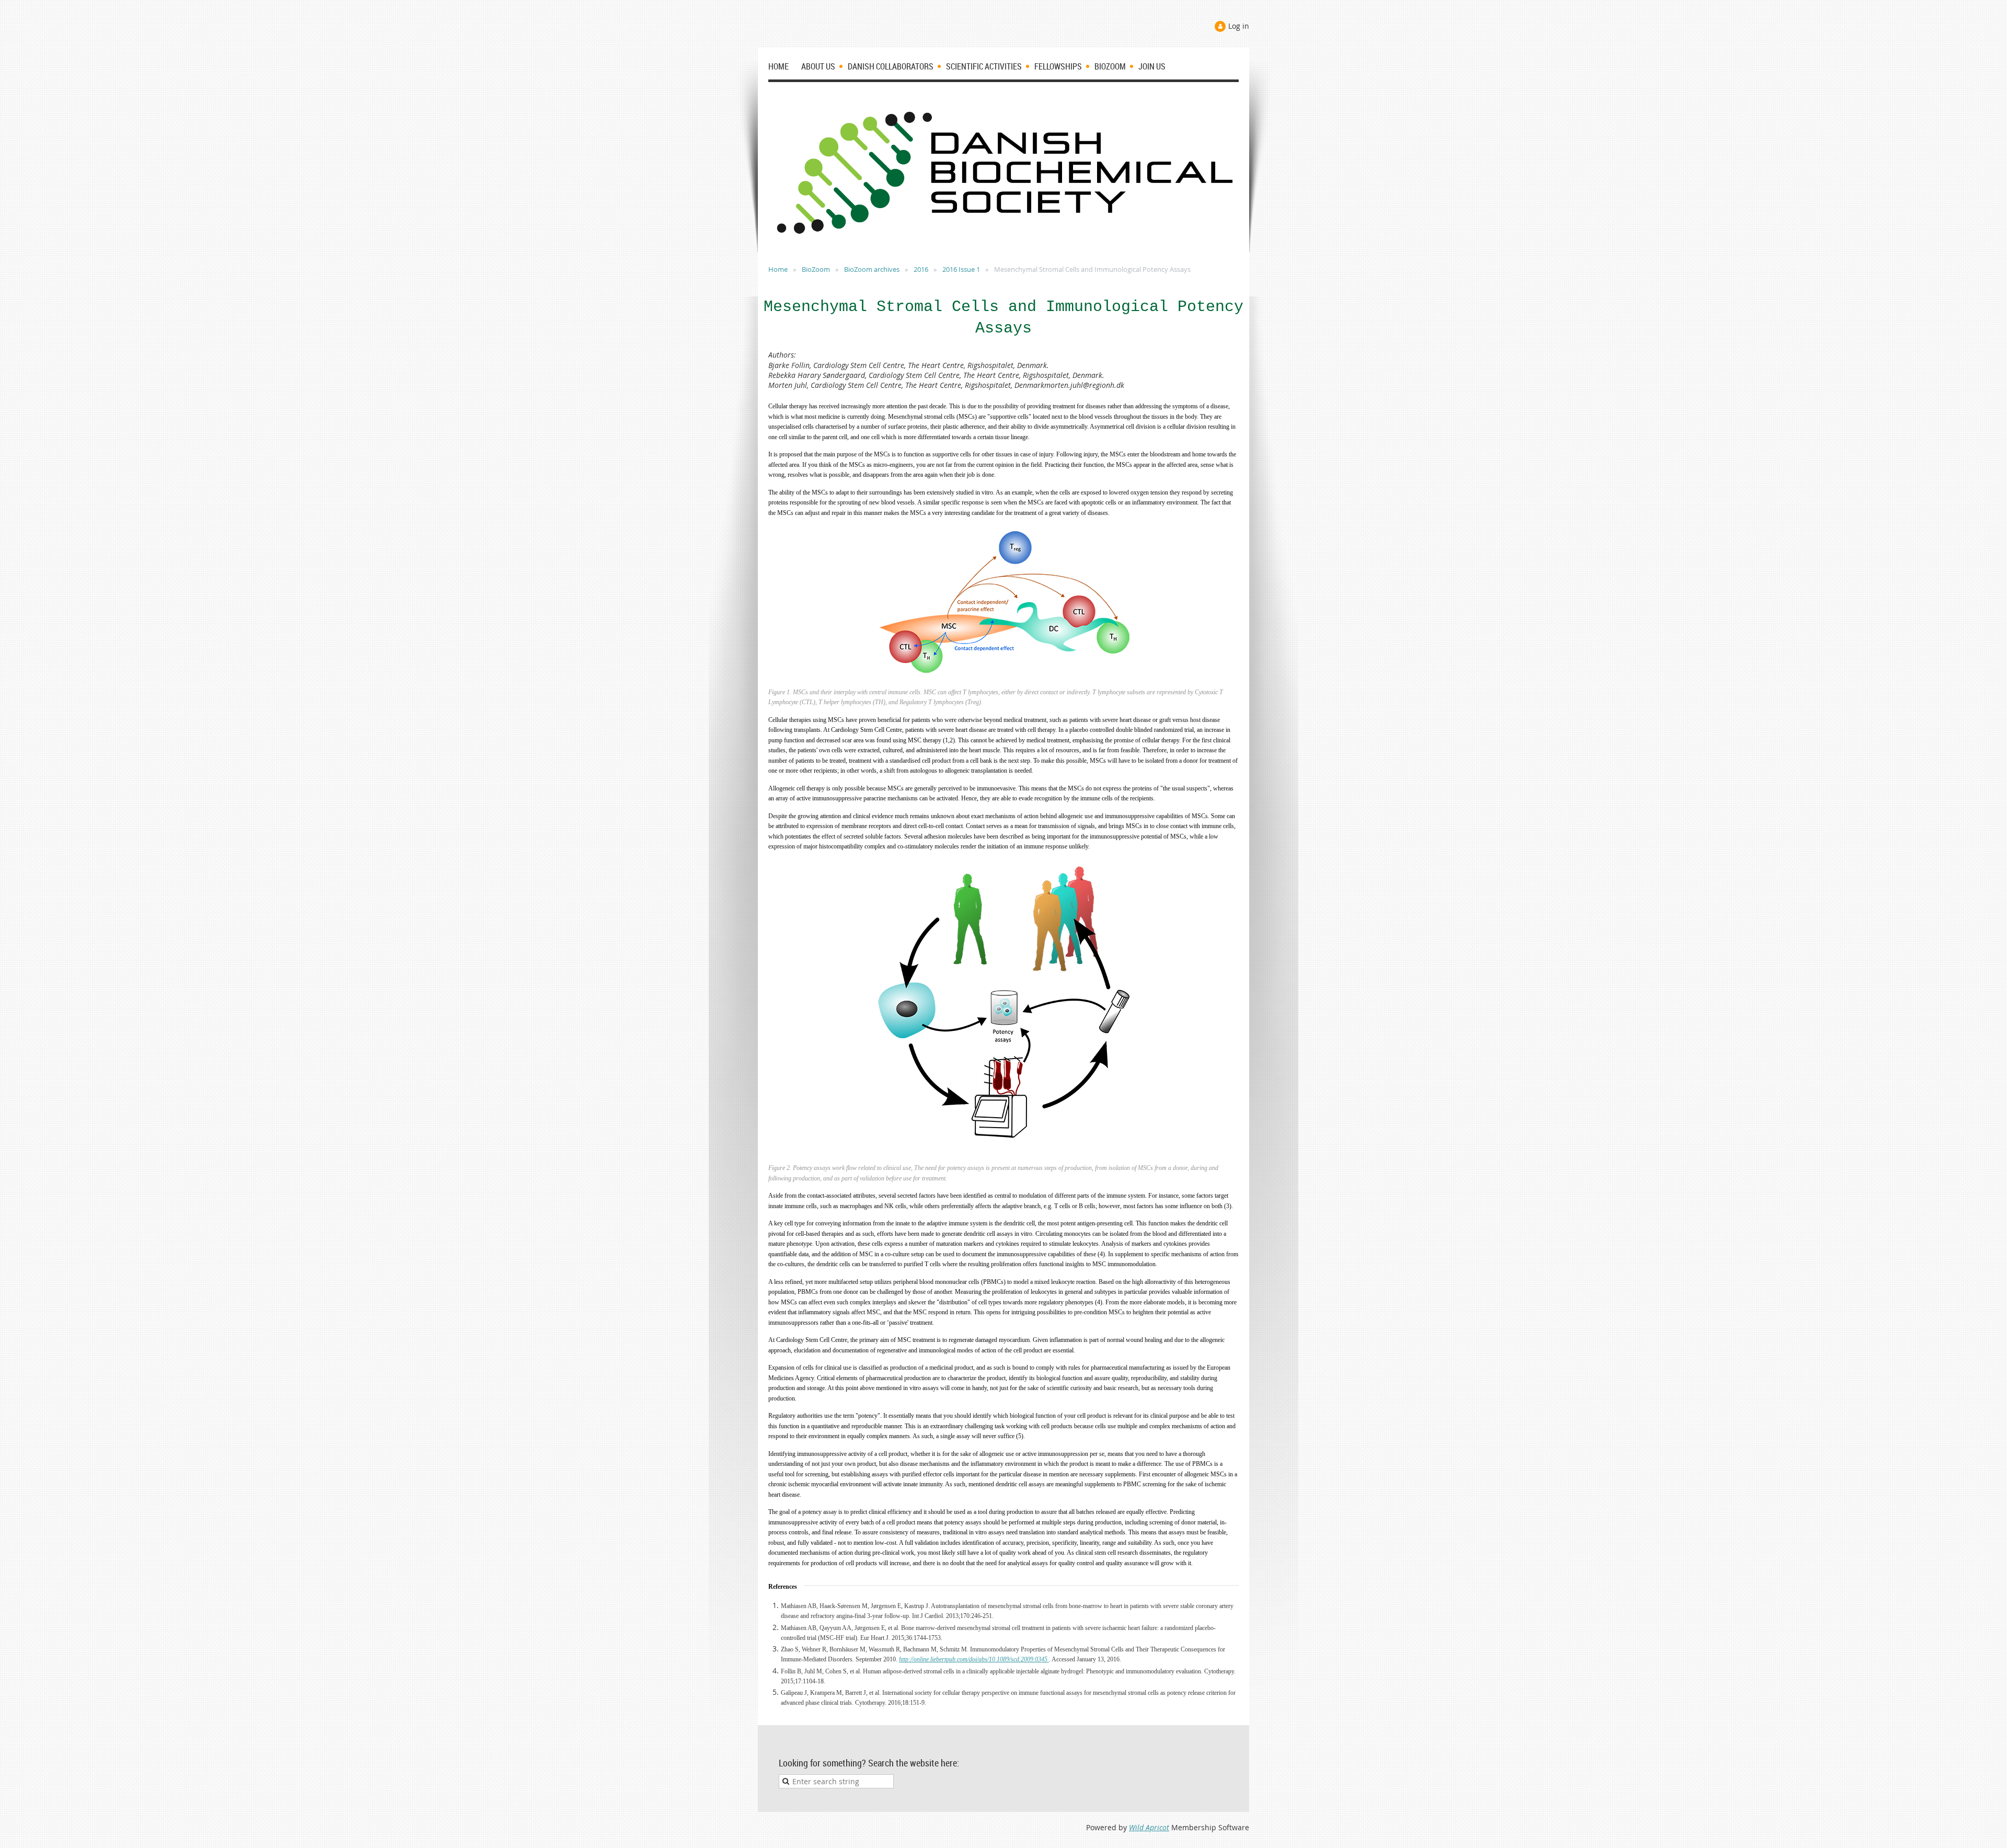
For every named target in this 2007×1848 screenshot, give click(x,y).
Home (778, 269)
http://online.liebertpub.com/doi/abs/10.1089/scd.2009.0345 (974, 1659)
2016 (921, 269)
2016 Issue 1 (961, 269)
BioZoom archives (872, 269)
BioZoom (816, 269)
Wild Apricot (1149, 1827)
